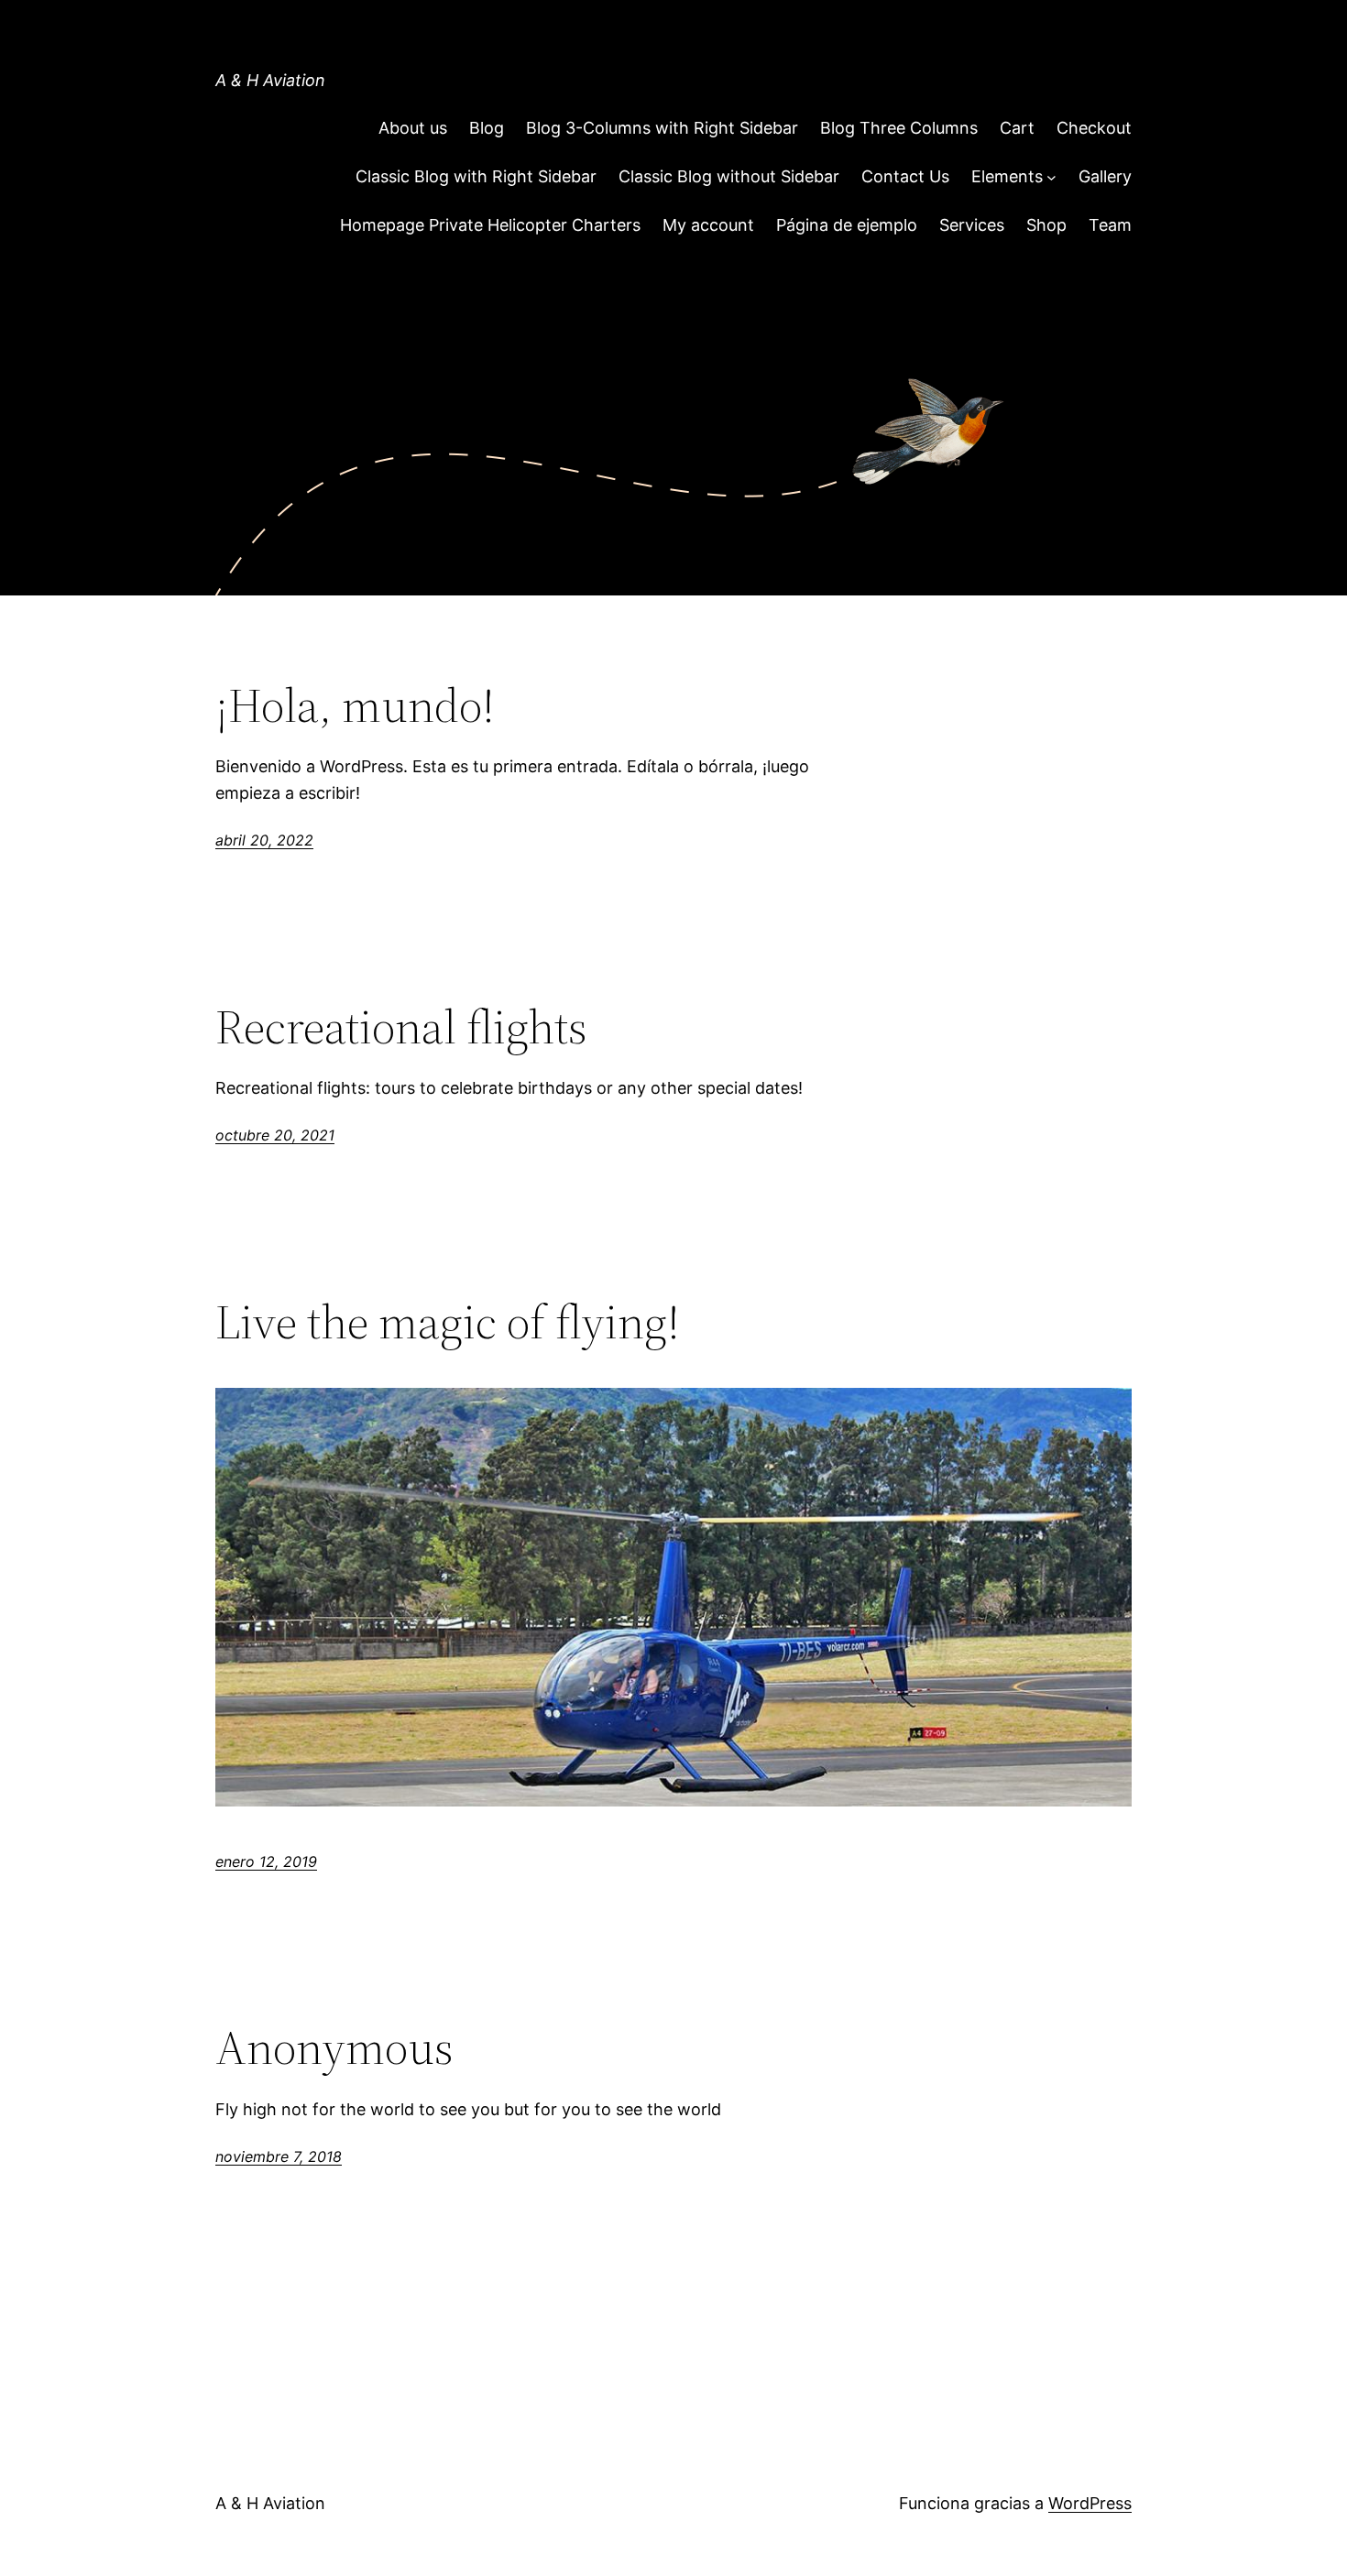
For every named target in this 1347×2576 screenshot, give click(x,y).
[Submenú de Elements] (1051, 177)
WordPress (1090, 2503)
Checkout (1094, 128)
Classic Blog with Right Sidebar (476, 176)
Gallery (1105, 176)
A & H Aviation (270, 80)
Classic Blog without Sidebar (729, 176)
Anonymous (334, 2047)
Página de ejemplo (847, 225)
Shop (1046, 225)
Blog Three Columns (899, 128)
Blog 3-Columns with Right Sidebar (662, 128)
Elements (1007, 176)
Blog (487, 128)
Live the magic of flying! (448, 1322)
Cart (1017, 128)
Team (1110, 225)
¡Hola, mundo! (355, 705)
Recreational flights (401, 1027)
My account (708, 225)
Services (972, 225)
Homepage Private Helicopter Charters (490, 225)
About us (413, 128)
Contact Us (905, 176)
